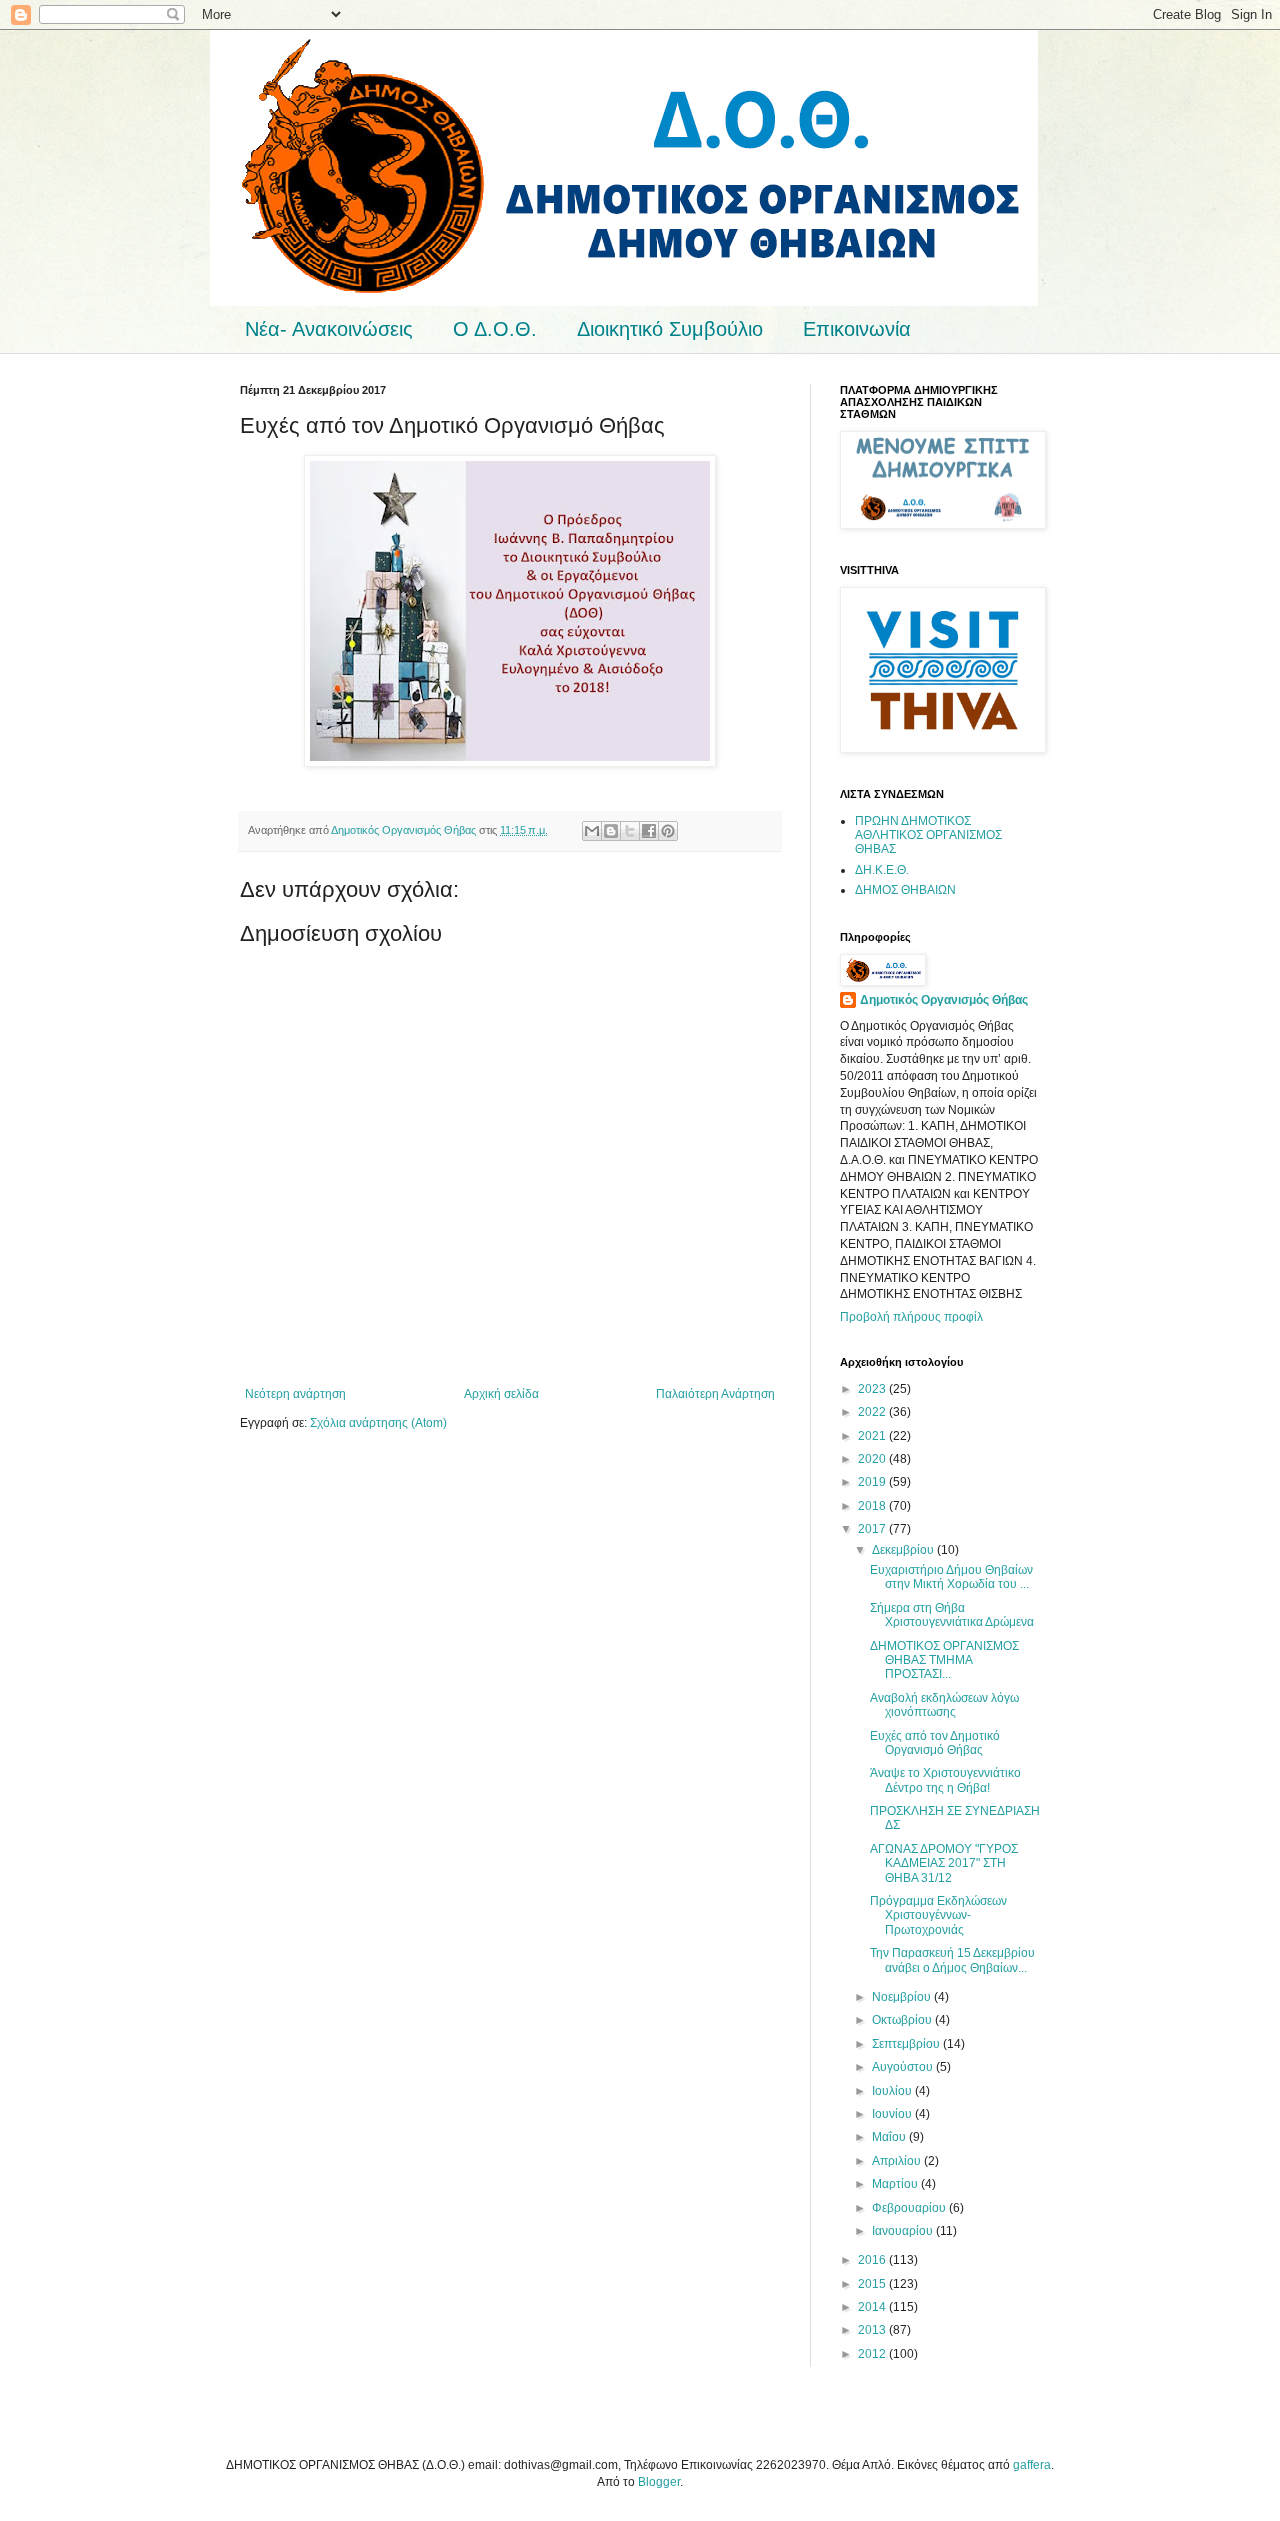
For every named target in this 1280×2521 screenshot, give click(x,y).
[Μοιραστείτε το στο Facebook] (649, 831)
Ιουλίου (893, 2091)
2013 (873, 2330)
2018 (873, 1506)
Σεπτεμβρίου (907, 2044)
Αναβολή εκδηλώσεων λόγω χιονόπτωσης (944, 1705)
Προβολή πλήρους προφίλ (911, 1317)
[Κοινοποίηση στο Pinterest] (668, 831)
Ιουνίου (893, 2114)
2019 (873, 1482)
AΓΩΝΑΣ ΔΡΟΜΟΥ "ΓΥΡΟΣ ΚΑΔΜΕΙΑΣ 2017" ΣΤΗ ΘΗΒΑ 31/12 (944, 1863)
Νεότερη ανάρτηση (295, 1394)
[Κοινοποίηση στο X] (630, 831)
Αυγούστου (904, 2067)
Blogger (659, 2482)
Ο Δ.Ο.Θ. (495, 329)
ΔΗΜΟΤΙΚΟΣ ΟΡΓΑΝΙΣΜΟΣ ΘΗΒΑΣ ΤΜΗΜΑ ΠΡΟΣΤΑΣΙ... (944, 1660)
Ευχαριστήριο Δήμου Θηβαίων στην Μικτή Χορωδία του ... (951, 1577)
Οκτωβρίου (903, 2020)
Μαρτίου (896, 2184)
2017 (873, 1529)
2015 (873, 2284)
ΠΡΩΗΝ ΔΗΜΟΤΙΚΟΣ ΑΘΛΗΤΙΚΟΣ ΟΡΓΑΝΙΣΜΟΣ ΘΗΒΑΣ (928, 835)
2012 (873, 2354)
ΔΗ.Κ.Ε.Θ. (882, 870)
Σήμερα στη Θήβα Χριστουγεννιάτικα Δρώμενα (952, 1615)
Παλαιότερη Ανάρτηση (715, 1394)
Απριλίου (898, 2161)
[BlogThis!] (611, 831)
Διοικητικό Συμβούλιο (670, 329)
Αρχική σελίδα (501, 1394)
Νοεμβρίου (903, 1997)
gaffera (1032, 2465)
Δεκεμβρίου (904, 1550)
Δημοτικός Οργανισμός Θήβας (944, 1000)
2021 (873, 1436)
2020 (873, 1459)
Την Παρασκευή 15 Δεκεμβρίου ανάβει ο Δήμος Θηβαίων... (952, 1960)
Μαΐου (890, 2137)
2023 (873, 1389)
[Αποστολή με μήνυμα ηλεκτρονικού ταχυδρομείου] (592, 831)
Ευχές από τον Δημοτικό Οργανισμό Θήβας (935, 1743)
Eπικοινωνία (857, 329)
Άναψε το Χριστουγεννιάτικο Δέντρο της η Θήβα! (945, 1780)
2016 (873, 2260)
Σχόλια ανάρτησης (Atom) (378, 1423)
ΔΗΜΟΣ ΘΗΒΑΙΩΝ (905, 890)
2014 (873, 2307)
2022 (873, 1412)
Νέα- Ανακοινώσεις (329, 329)
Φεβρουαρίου (910, 2208)
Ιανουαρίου (904, 2231)
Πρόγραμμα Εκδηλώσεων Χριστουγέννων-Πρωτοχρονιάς (938, 1915)
